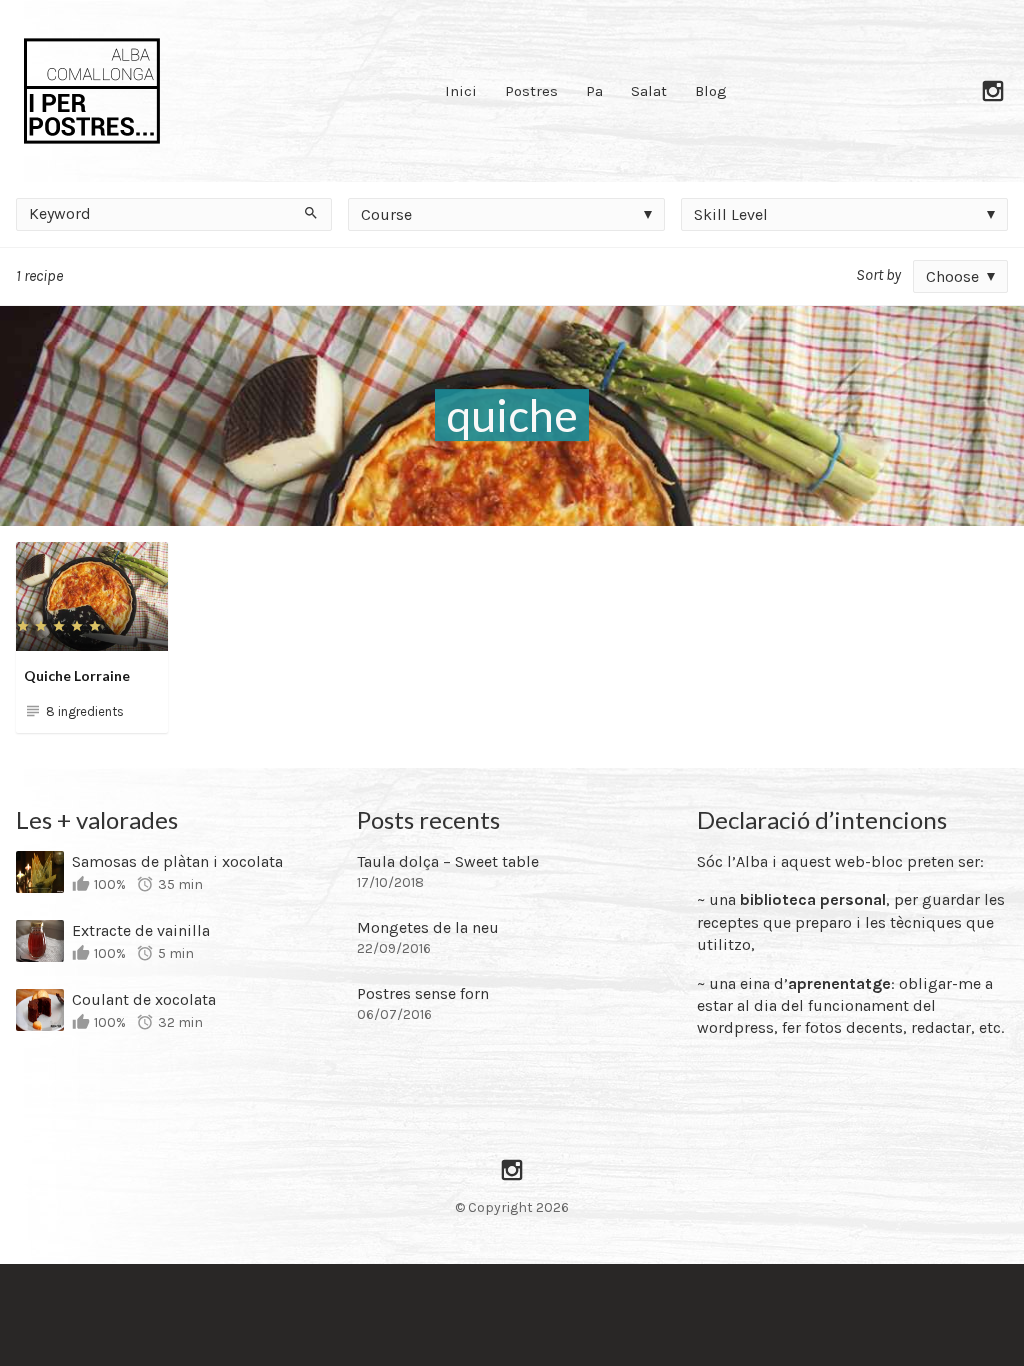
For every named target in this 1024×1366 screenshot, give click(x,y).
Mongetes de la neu (428, 927)
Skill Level (731, 214)
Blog (711, 91)
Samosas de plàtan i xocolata (177, 861)
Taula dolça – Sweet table (448, 861)
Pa (594, 91)
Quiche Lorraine (77, 675)
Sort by (878, 274)
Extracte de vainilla (141, 930)
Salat (649, 91)
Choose (952, 276)
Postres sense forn (423, 993)
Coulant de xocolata (144, 999)
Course (386, 214)
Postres (531, 91)
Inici (461, 91)
